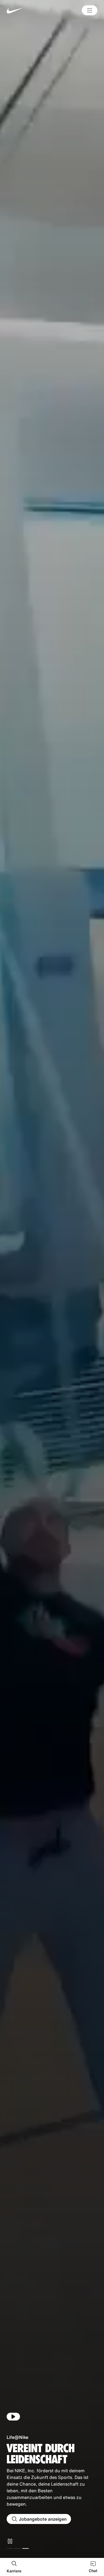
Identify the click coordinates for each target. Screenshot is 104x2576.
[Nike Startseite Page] (26, 10)
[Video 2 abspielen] (18, 2548)
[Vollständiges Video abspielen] (13, 2417)
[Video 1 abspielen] (10, 2548)
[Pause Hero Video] (10, 2541)
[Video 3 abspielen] (26, 2548)
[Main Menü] (90, 10)
